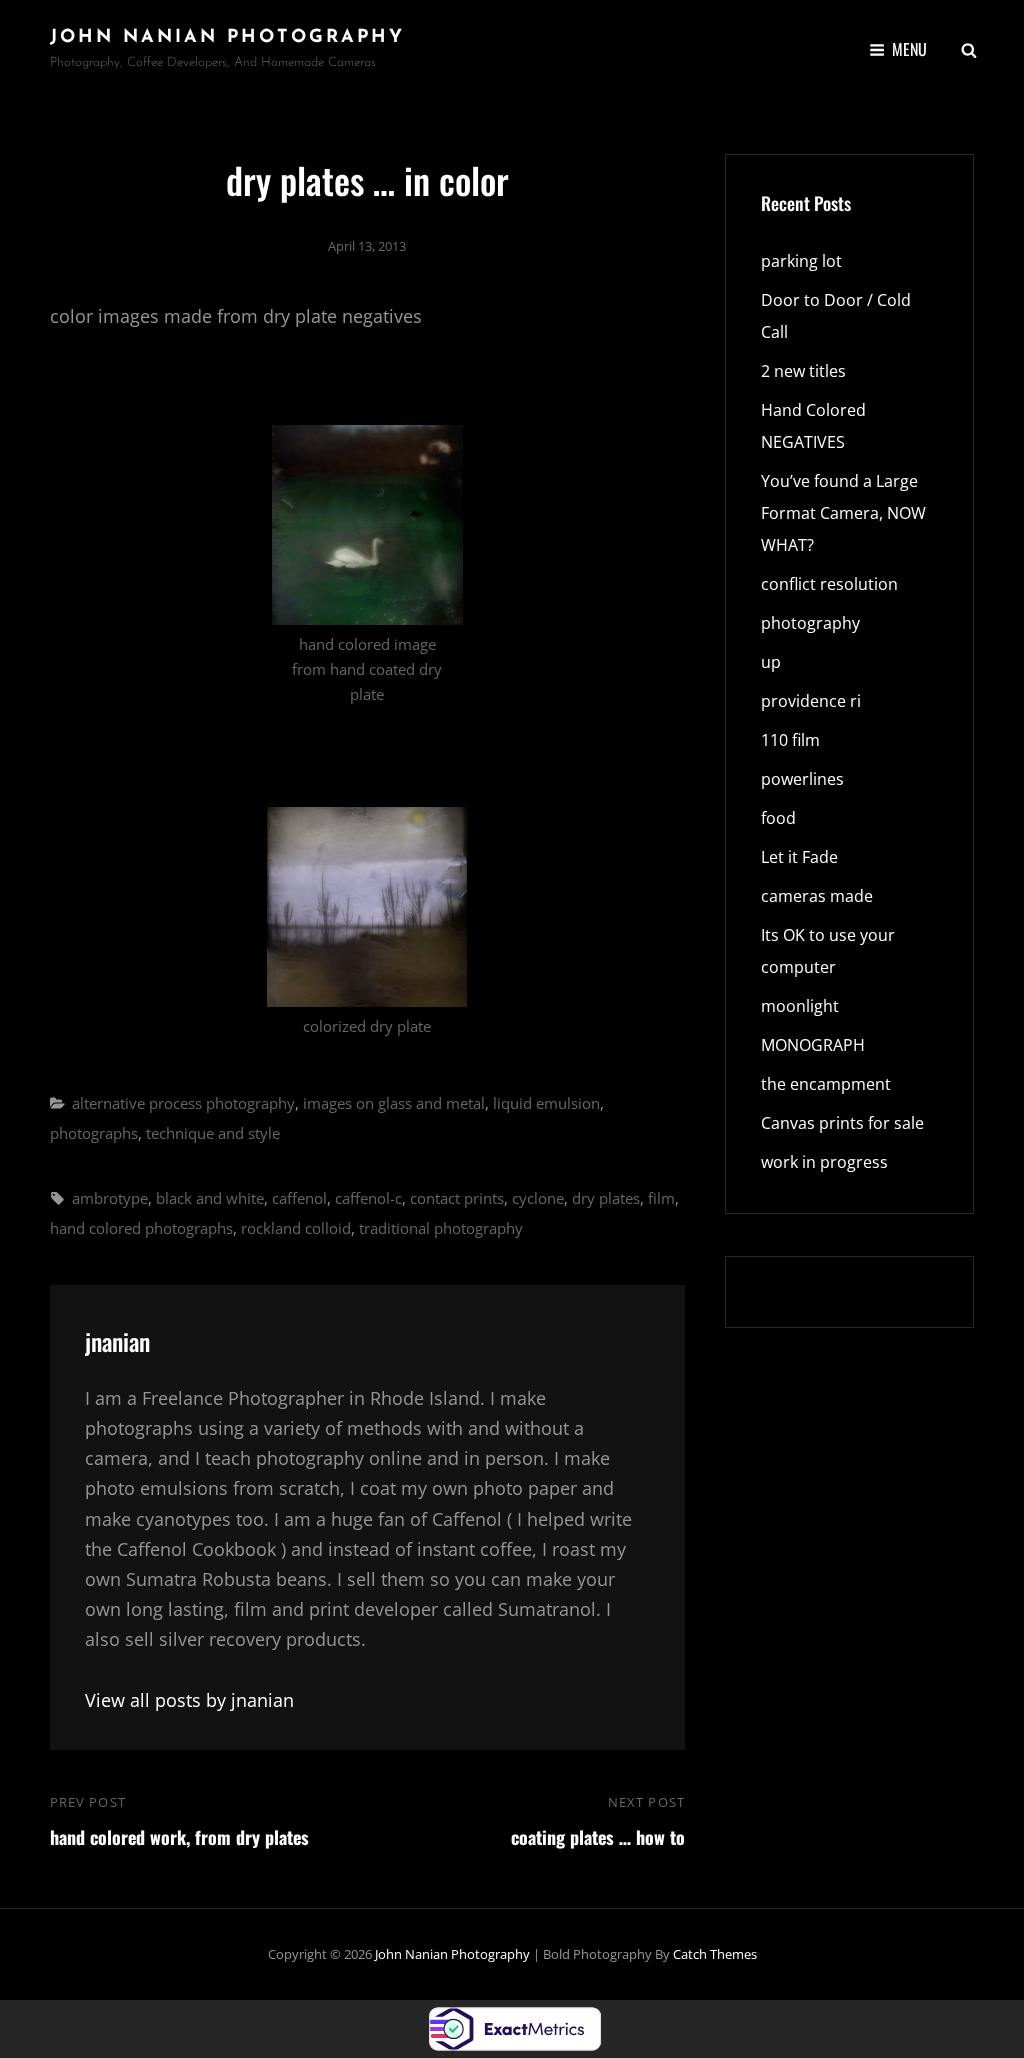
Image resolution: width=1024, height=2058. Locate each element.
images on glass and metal (394, 1103)
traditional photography (441, 1228)
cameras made (817, 896)
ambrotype (110, 1198)
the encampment (826, 1084)
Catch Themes (715, 1954)
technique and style (213, 1133)
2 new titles (803, 371)
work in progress (824, 1162)
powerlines (802, 779)
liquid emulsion (546, 1103)
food (778, 818)
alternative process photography (183, 1103)
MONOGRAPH (813, 1045)
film (661, 1198)
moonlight (800, 1006)
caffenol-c (368, 1198)
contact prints (457, 1198)
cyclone (538, 1198)
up (771, 662)
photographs (94, 1133)
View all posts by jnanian (189, 1700)
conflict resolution (829, 584)
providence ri (811, 701)
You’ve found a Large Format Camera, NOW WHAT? (843, 513)
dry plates (606, 1198)
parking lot (801, 261)
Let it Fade (799, 857)
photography (810, 623)
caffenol (299, 1198)
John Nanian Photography (227, 38)
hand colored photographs (141, 1228)
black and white (210, 1198)
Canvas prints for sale (842, 1123)
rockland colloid (296, 1228)
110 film (790, 740)
